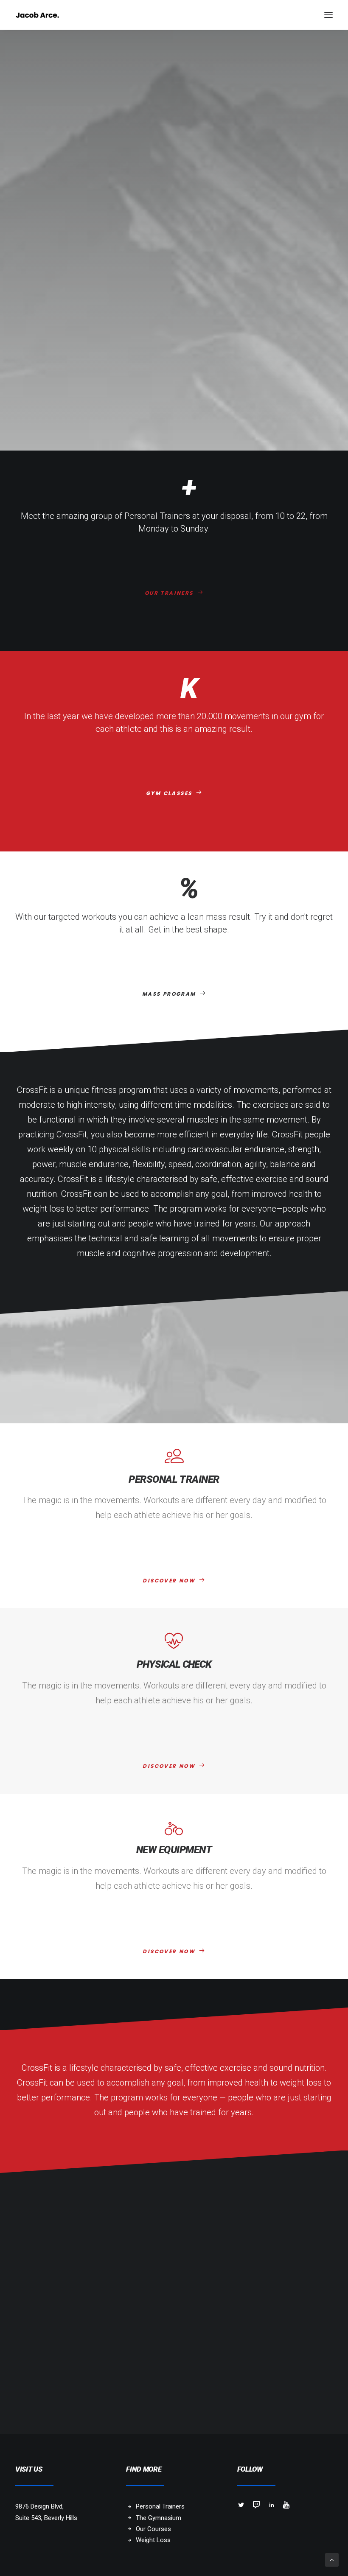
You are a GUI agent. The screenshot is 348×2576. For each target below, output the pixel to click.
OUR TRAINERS (169, 593)
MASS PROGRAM (169, 994)
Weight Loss (153, 2540)
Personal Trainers (160, 2506)
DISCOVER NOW (169, 1581)
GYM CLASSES (169, 793)
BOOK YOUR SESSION (169, 2323)
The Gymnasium (159, 2518)
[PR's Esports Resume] (37, 15)
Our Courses (153, 2529)
